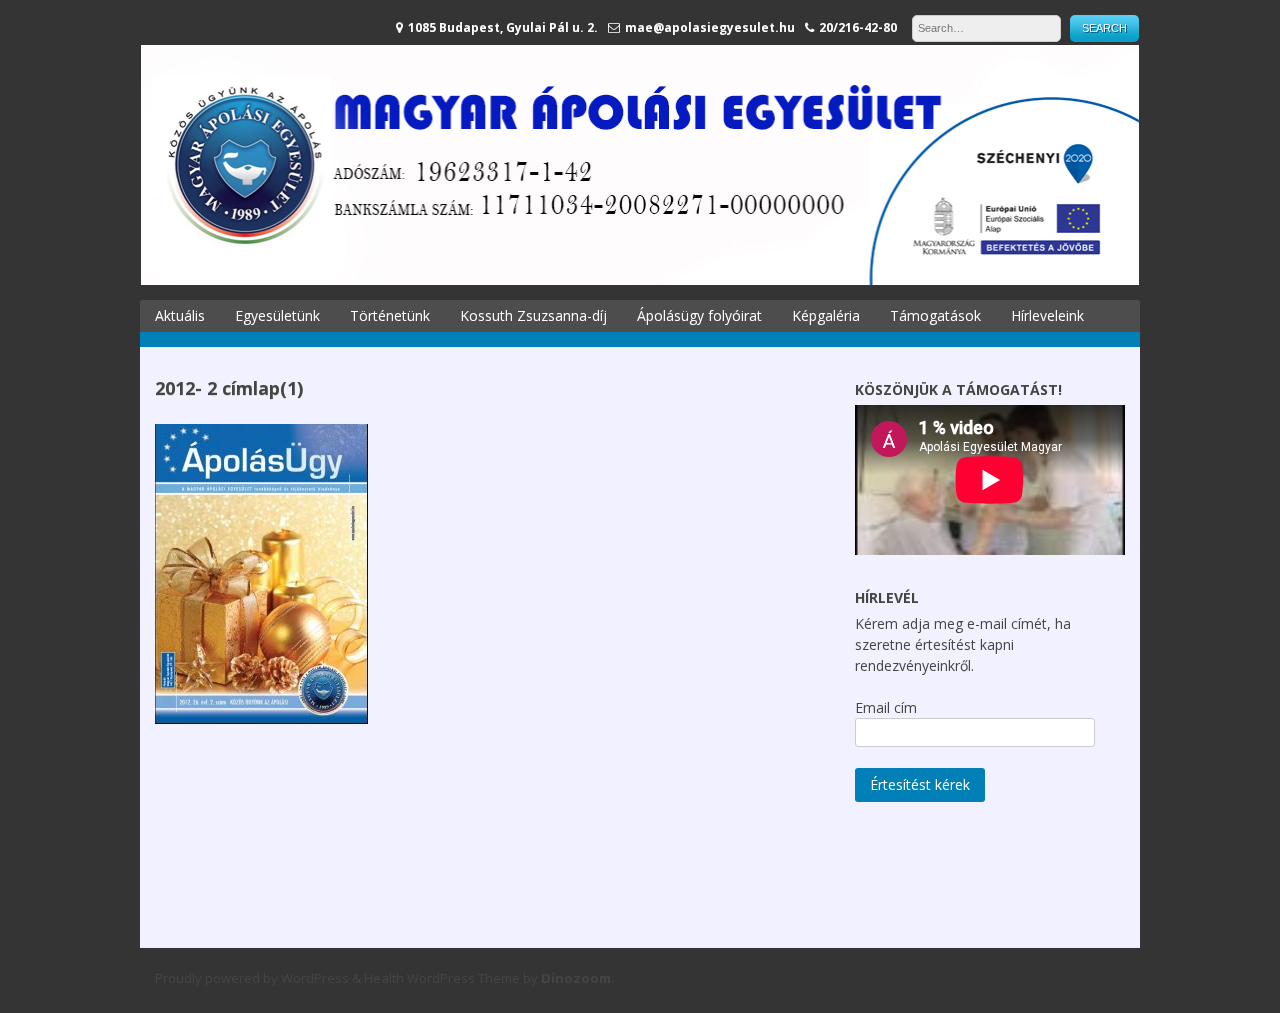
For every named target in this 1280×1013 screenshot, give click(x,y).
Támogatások (935, 315)
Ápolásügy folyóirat (699, 315)
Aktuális (180, 315)
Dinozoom (576, 978)
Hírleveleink (1047, 315)
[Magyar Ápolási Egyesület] (640, 279)
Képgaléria (826, 315)
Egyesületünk (277, 315)
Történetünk (390, 315)
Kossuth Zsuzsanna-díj (533, 315)
